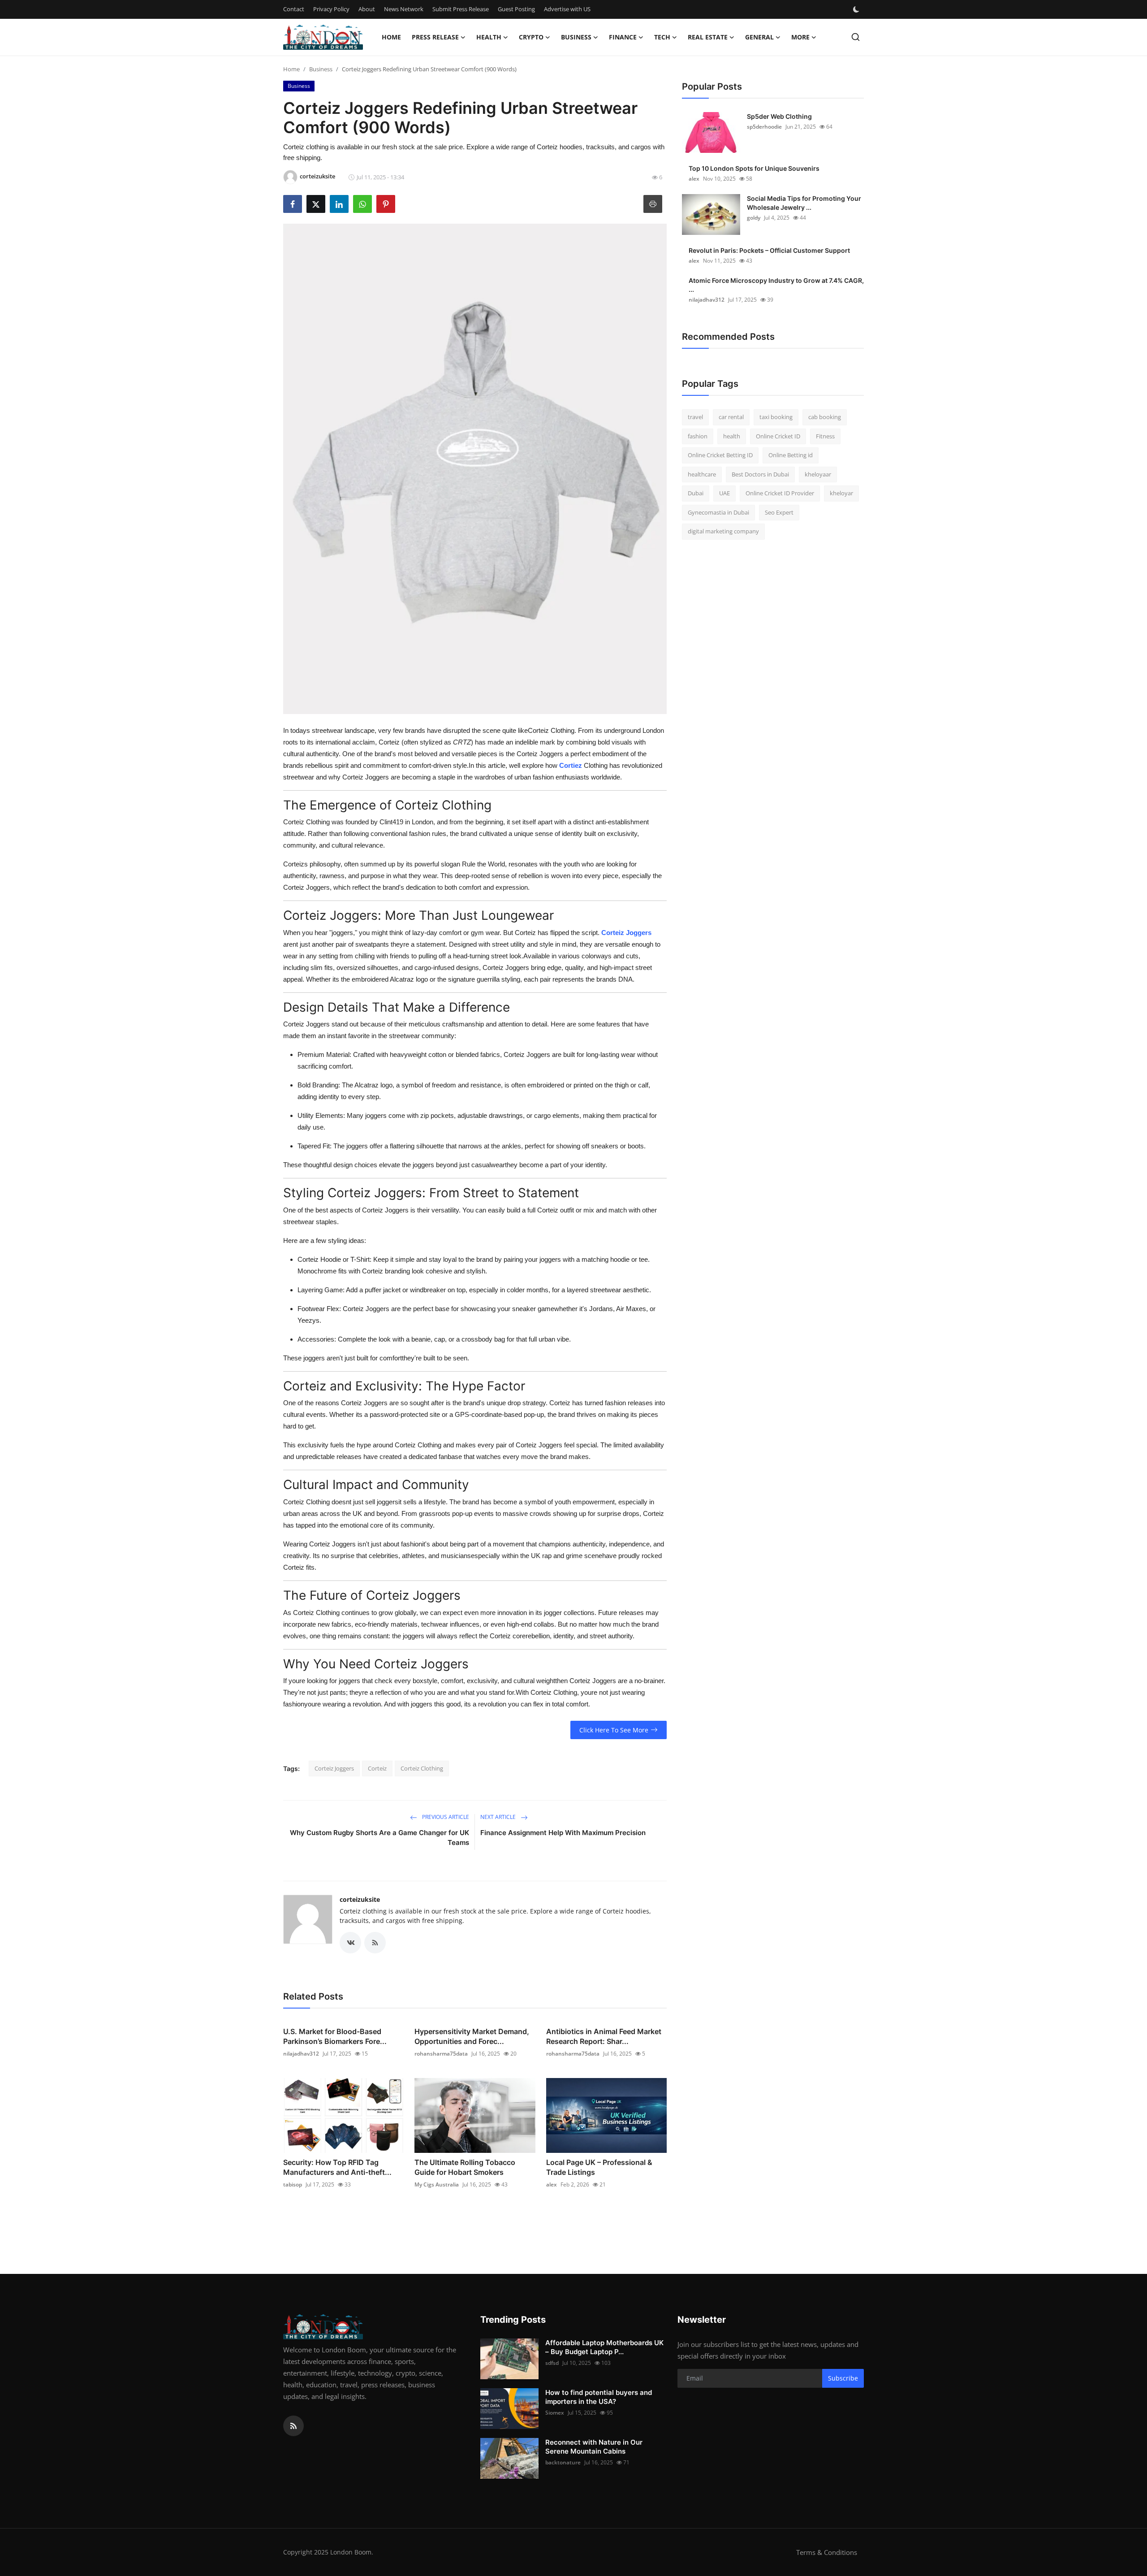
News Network (404, 9)
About (367, 9)
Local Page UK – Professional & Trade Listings (599, 2167)
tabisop (293, 2184)
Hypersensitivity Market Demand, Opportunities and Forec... (472, 2036)
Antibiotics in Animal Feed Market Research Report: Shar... (604, 2036)
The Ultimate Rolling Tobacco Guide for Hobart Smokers (465, 2167)
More (800, 37)
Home (391, 37)
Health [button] (489, 37)
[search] (856, 37)
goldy (754, 218)
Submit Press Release (461, 9)
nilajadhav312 (301, 2054)
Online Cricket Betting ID (720, 455)
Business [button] (576, 37)
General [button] (759, 37)
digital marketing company (723, 531)
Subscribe (843, 2378)
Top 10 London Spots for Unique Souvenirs (754, 168)
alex (552, 2184)
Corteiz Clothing (422, 1768)
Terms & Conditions (827, 2552)
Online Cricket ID (778, 436)
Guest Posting (516, 9)
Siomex (555, 2413)
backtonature (563, 2462)
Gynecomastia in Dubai (718, 512)
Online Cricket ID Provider (780, 493)
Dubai (696, 493)
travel (695, 417)
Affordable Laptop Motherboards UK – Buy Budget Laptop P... (604, 2347)
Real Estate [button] (708, 37)
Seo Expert (779, 512)
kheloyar (841, 493)
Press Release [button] (435, 37)
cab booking (825, 417)
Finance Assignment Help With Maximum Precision (563, 1833)
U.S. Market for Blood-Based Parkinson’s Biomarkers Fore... (335, 2036)
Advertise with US (567, 9)
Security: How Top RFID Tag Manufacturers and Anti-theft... (337, 2167)
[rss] (293, 2426)
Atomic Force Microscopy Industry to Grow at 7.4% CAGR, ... (776, 285)
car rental (731, 417)
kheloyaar (818, 474)
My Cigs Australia (437, 2184)
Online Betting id (791, 455)
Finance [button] (623, 37)
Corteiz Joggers (626, 933)
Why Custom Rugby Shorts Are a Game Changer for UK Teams (379, 1838)
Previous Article (445, 1817)
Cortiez (571, 765)
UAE (724, 493)
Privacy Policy (331, 9)
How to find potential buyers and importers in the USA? (599, 2397)
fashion (698, 436)
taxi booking (776, 417)
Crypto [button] (531, 37)
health (732, 436)
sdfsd (552, 2363)
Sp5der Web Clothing (779, 116)
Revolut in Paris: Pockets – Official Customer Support (769, 250)
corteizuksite (360, 1899)
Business (321, 69)
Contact (294, 9)
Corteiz (377, 1768)
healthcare (702, 474)
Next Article (499, 1817)
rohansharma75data (441, 2054)
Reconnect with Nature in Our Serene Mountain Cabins (594, 2447)
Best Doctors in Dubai (760, 474)
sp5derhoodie (764, 127)
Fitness (825, 436)
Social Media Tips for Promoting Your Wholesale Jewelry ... (804, 203)
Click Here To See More (614, 1730)
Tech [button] (662, 37)
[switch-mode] (857, 9)
